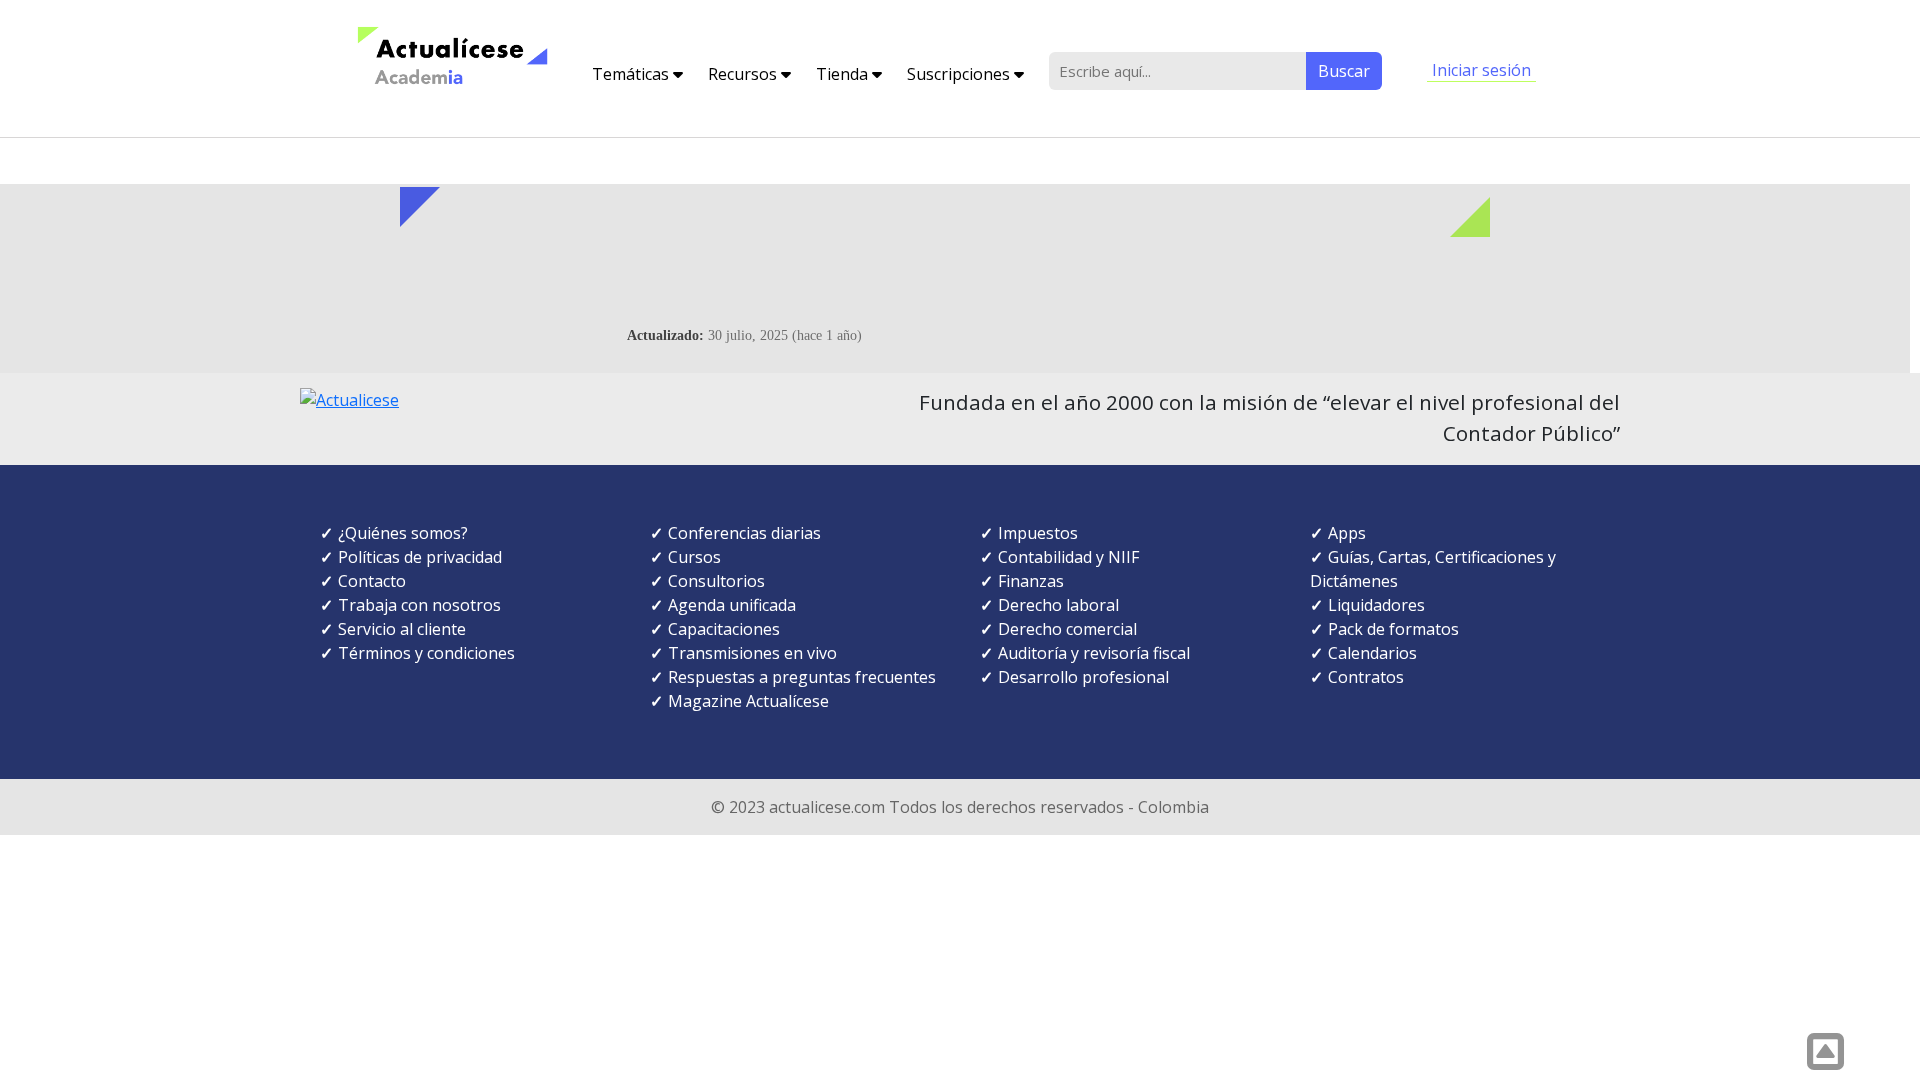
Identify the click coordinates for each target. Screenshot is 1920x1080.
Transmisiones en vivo (752, 653)
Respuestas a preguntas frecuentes (802, 677)
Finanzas (1031, 581)
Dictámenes (1354, 581)
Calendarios (1372, 653)
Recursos (744, 74)
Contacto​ (372, 581)
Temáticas (632, 74)
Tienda (844, 74)
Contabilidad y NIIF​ (1068, 557)
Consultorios (716, 581)
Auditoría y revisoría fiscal (1094, 653)
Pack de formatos (1393, 629)
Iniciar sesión (1481, 70)
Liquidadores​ (1376, 605)
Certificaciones (1489, 557)
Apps (1347, 533)
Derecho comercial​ (1067, 629)
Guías (1349, 557)
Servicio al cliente (402, 629)
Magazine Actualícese (748, 701)
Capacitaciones (724, 629)
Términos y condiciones (426, 653)
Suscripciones (960, 74)
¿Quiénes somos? (403, 533)
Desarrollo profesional (1083, 677)
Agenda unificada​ (732, 605)
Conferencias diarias (744, 533)
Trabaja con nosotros (419, 605)
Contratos (1366, 677)
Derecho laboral (1058, 605)
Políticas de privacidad (420, 557)
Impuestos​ (1038, 533)
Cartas (1402, 557)
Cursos (694, 557)
